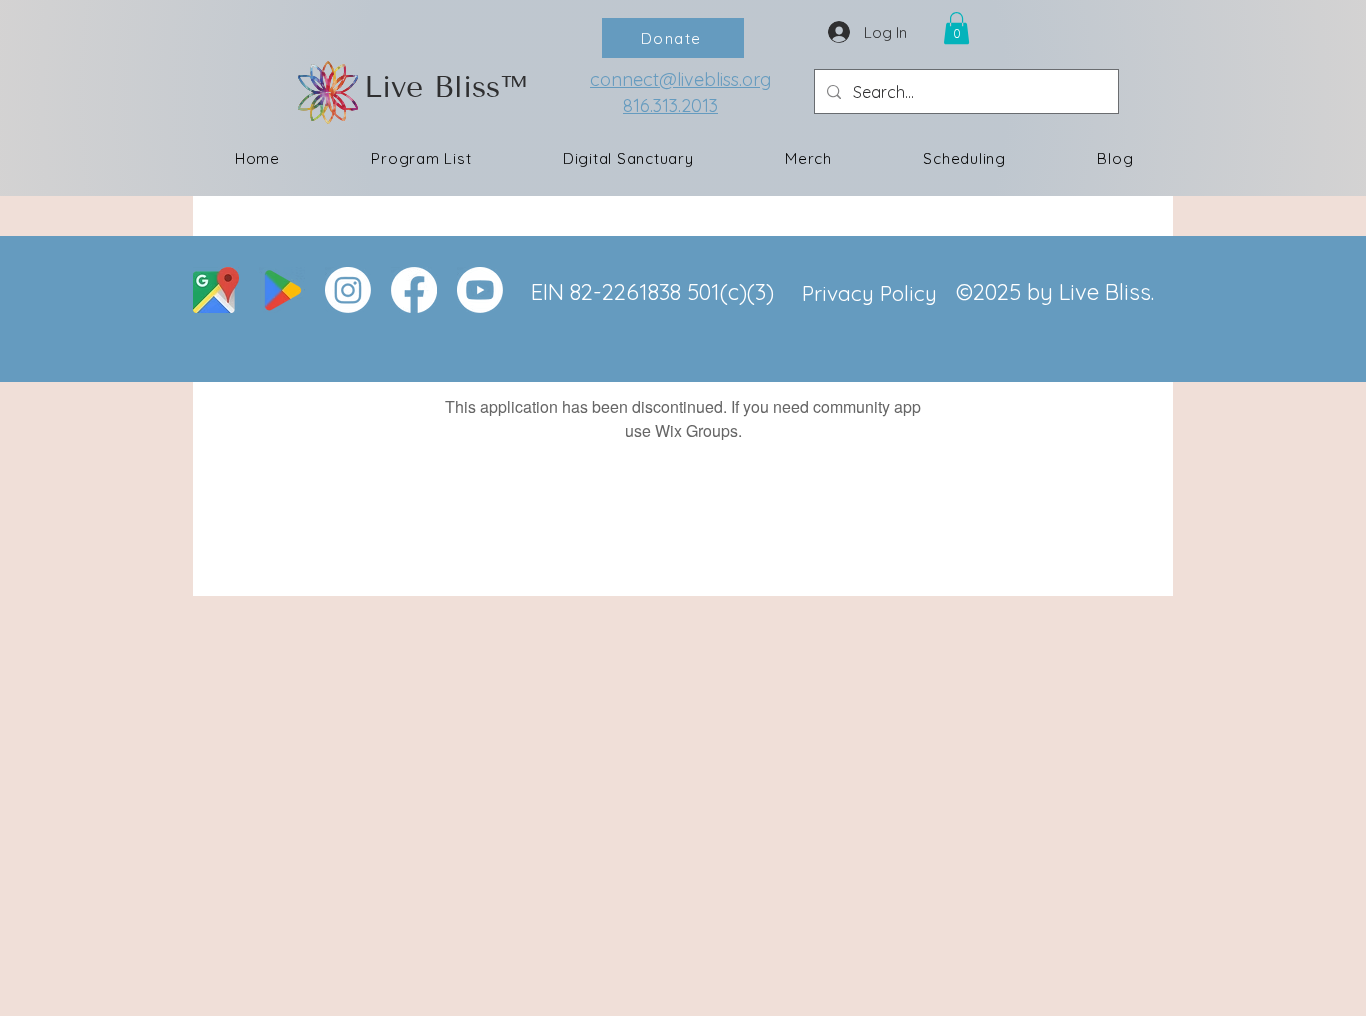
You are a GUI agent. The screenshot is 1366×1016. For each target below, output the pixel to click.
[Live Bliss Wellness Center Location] (216, 290)
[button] (956, 28)
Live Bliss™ (445, 87)
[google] (282, 290)
